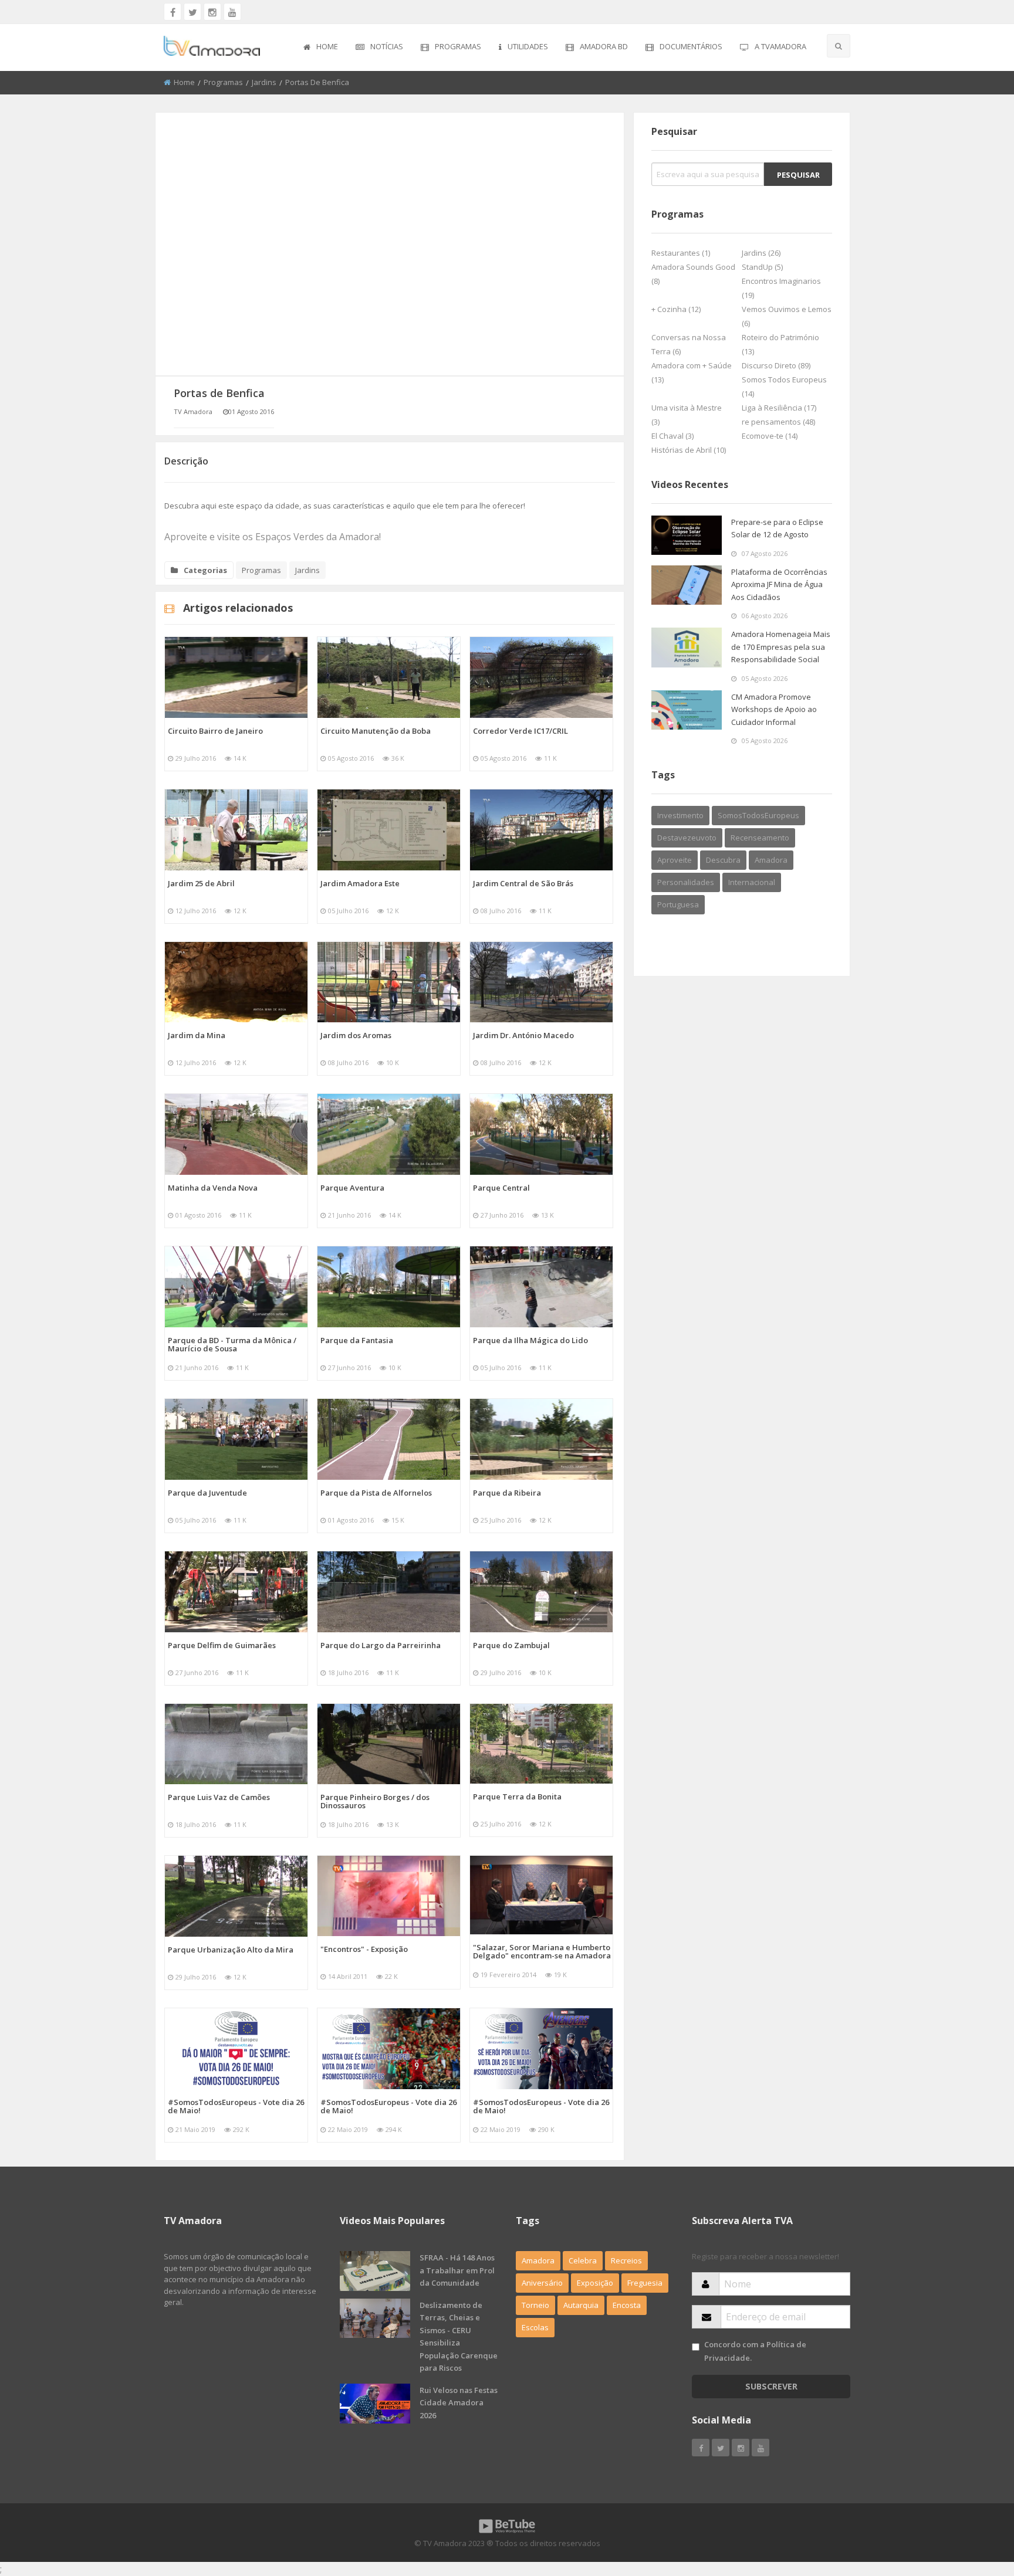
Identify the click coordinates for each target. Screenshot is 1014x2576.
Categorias (205, 570)
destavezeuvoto (687, 838)
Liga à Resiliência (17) (779, 408)
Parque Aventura (352, 1188)
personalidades (686, 882)
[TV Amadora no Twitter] (192, 12)
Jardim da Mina (197, 1035)
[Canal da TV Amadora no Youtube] (232, 12)
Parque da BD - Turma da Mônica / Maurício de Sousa (232, 1344)
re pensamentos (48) (778, 422)
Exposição (595, 2283)
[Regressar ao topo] (976, 2503)
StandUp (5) (762, 267)
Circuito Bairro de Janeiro (215, 731)
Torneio (535, 2305)
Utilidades (528, 46)
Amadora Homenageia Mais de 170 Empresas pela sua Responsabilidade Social (781, 647)
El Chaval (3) (672, 436)
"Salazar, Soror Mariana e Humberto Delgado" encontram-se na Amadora (542, 1951)
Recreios (626, 2260)
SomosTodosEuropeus (758, 815)
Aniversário (542, 2283)
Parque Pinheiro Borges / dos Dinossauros (375, 1801)
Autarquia (581, 2305)
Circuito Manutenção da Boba (376, 731)
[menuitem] (321, 48)
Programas (458, 46)
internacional (752, 882)
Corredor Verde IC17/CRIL (520, 731)
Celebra (583, 2260)
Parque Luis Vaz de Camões (219, 1797)
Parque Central (501, 1188)
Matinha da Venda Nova (213, 1188)
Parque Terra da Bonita (517, 1797)
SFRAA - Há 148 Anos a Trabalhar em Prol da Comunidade (457, 2270)
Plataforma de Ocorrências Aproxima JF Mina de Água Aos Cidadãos (779, 584)
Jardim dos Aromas (356, 1035)
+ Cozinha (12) (676, 309)
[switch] (696, 2347)
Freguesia (645, 2283)
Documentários (691, 46)
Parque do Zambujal (511, 1645)
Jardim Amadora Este (360, 883)
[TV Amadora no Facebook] (173, 12)
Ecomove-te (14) (770, 436)
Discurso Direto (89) (776, 365)
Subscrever (771, 2386)
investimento (680, 815)
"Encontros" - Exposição (364, 1949)
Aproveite (675, 860)
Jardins (264, 82)
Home (327, 46)
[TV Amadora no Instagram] (212, 12)
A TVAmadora (780, 46)
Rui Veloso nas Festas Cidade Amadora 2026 (459, 2403)
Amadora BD (604, 46)
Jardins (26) (761, 253)
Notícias (387, 46)
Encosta (627, 2305)
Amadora (771, 860)
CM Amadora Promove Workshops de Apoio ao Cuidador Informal (774, 709)
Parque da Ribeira (507, 1493)
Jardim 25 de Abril (201, 883)
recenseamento (760, 838)
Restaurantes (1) (681, 253)
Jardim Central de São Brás (523, 883)
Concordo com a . (755, 2351)
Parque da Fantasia (357, 1340)
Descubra (723, 860)
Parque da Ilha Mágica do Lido (530, 1340)
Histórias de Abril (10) (689, 450)
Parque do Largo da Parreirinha (381, 1645)
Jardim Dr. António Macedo (523, 1035)
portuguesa (678, 904)
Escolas (535, 2327)
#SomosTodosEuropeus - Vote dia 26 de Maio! (236, 2106)
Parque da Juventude (207, 1493)
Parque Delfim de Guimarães (222, 1645)
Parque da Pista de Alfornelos (376, 1493)
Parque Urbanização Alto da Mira (231, 1950)
